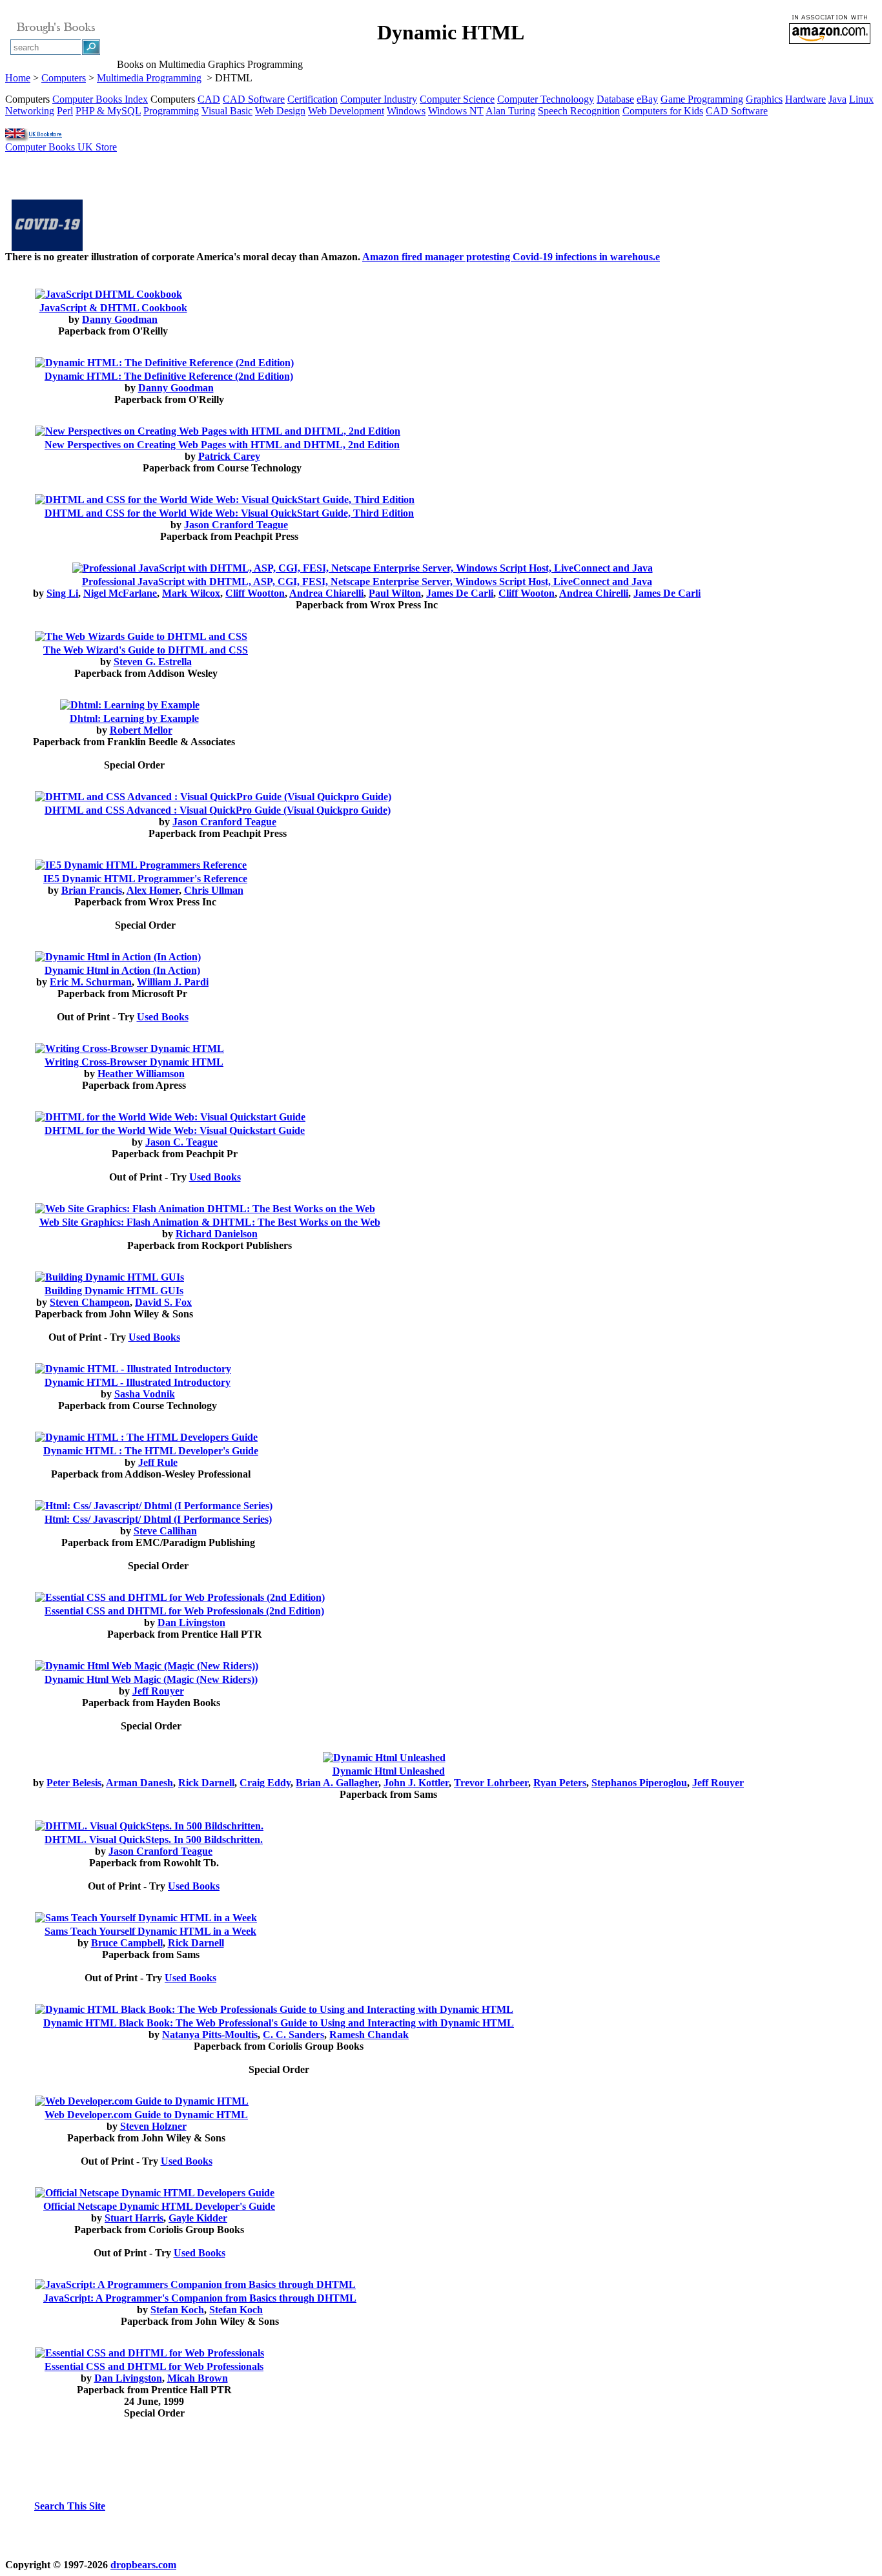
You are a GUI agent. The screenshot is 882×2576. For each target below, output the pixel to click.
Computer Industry (379, 99)
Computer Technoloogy (546, 99)
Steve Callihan (165, 1531)
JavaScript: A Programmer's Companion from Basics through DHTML (200, 2298)
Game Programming (702, 99)
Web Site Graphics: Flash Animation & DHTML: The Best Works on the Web (210, 1222)
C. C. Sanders (293, 2035)
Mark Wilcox (191, 593)
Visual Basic (227, 111)
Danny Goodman (120, 319)
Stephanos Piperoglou (639, 1783)
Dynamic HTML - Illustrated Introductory (138, 1382)
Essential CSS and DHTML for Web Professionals (154, 2366)
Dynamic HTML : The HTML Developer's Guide (151, 1451)
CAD (209, 99)
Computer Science (457, 99)
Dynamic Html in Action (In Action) (122, 970)
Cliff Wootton (255, 593)
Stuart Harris (134, 2218)
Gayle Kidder (198, 2218)
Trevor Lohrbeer (491, 1783)
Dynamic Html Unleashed (389, 1771)
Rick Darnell (206, 1783)
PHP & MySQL (108, 111)
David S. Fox (163, 1302)
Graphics (764, 99)
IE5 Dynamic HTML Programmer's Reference (145, 879)
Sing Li (62, 593)
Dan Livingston (191, 1623)
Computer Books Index (100, 99)
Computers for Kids (663, 111)
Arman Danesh (139, 1783)
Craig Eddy (265, 1783)
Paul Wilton (395, 593)
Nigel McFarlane (120, 593)
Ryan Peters (560, 1783)
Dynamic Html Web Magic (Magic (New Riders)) (151, 1679)
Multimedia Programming (149, 78)
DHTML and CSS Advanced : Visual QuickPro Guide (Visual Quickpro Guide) (218, 810)
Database (615, 99)
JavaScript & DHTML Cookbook (113, 308)
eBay (647, 99)
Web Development (346, 111)
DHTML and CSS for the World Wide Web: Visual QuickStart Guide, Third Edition (229, 513)
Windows (406, 111)
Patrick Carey (229, 456)
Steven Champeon (90, 1302)
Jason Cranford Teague (236, 525)
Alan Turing (510, 111)
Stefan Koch (177, 2310)
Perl (65, 111)
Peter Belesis (74, 1783)
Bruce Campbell (127, 1943)
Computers (64, 78)
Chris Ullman (214, 890)
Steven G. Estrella (153, 662)
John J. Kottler (416, 1783)
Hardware (805, 99)
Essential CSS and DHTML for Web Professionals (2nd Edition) (184, 1611)
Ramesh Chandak (369, 2035)
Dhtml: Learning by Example (134, 718)
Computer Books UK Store (61, 147)
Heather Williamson (141, 1074)
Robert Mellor (141, 730)
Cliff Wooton (527, 593)
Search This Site (70, 2506)
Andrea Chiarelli (326, 593)
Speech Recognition (579, 111)
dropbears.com (143, 2565)
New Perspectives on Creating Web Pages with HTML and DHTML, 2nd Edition (222, 445)
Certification (313, 99)
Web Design (280, 111)
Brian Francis (92, 890)
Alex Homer (153, 890)
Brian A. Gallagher (337, 1783)
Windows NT (456, 111)
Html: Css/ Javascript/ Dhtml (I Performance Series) (158, 1519)
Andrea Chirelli (594, 593)
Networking (30, 111)
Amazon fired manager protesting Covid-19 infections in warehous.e (511, 257)
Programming (171, 111)
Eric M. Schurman (91, 982)
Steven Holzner (153, 2126)
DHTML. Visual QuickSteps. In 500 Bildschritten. (154, 1839)
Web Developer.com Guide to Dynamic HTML (146, 2115)
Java (837, 99)
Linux (861, 99)
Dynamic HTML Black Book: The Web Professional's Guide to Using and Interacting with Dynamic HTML (279, 2023)
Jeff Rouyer (158, 1691)
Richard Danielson (217, 1234)
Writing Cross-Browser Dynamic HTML (134, 1062)
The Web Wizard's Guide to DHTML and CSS (146, 650)
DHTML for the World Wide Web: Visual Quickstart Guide (175, 1130)
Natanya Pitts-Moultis (210, 2035)
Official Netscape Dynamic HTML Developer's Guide (159, 2206)
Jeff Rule (158, 1462)
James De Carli (460, 593)
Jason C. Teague (181, 1142)
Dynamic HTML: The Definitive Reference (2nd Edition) (169, 376)
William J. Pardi (173, 982)
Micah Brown (198, 2378)
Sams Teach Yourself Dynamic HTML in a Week (150, 1931)
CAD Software (254, 99)
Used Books (163, 1017)
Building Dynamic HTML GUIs (114, 1291)
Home (18, 78)
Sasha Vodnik (145, 1394)
